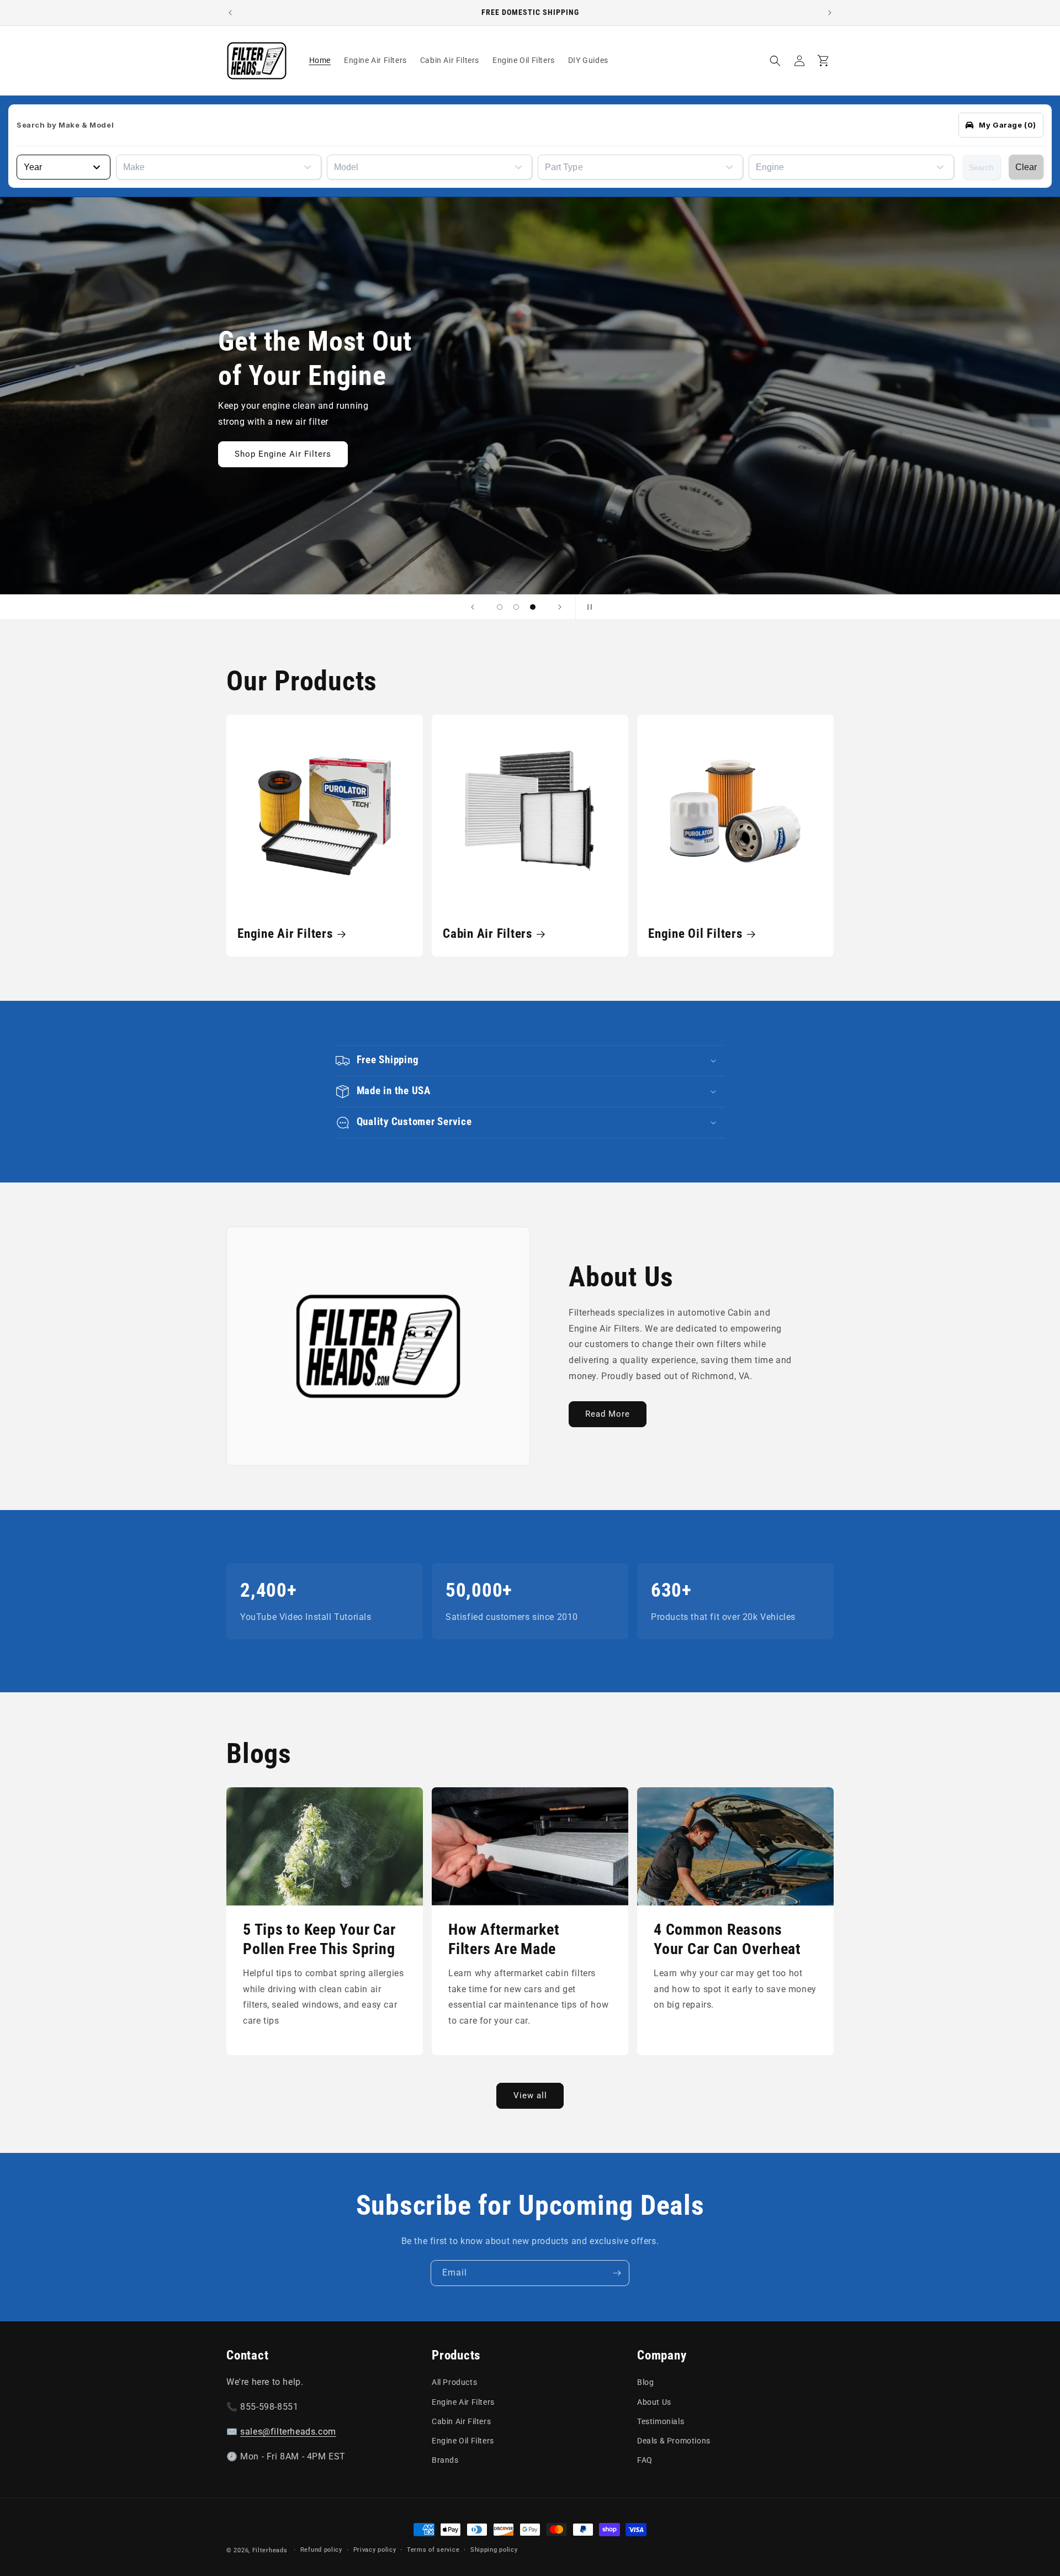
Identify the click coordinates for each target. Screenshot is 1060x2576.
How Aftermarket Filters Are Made (504, 1939)
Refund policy (321, 2550)
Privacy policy (375, 2550)
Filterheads (270, 2550)
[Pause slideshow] (587, 607)
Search (981, 167)
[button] (775, 61)
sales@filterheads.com (288, 2432)
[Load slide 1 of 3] (500, 607)
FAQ (645, 2460)
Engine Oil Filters (695, 933)
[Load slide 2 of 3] (516, 607)
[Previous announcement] (230, 13)
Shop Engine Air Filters (672, 454)
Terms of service (433, 2550)
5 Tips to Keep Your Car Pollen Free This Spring (319, 1939)
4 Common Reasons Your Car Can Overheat (727, 1939)
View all (530, 2095)
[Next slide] (560, 607)
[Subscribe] (617, 2273)
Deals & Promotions (674, 2441)
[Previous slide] (473, 607)
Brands (445, 2460)
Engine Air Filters (285, 933)
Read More (608, 1414)
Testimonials (661, 2421)
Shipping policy (494, 2550)
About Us (654, 2402)
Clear (1026, 167)
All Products (454, 2382)
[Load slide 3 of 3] (533, 607)
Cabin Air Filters (487, 933)
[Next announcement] (830, 13)
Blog (645, 2382)
